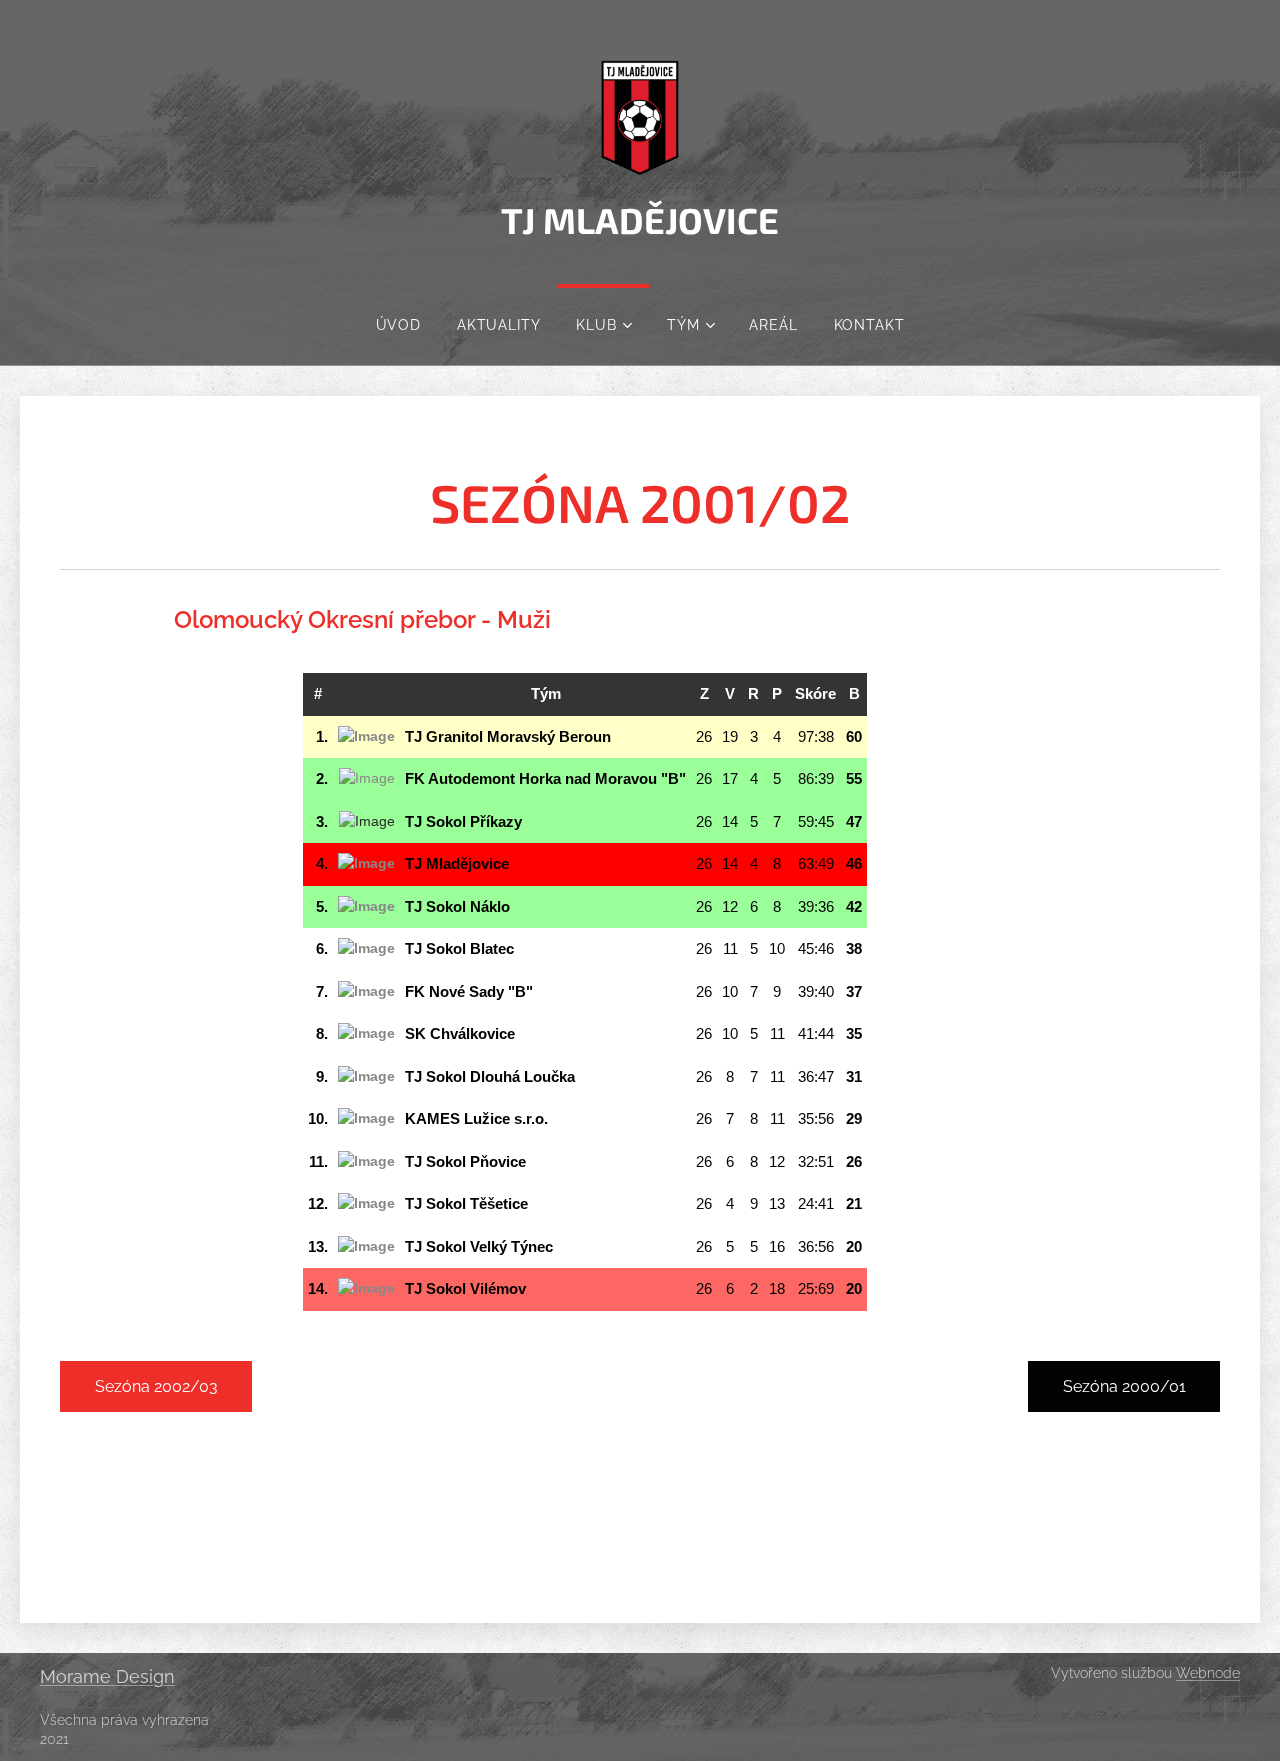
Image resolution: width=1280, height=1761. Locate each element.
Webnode (1208, 1673)
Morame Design (107, 1676)
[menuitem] (398, 325)
